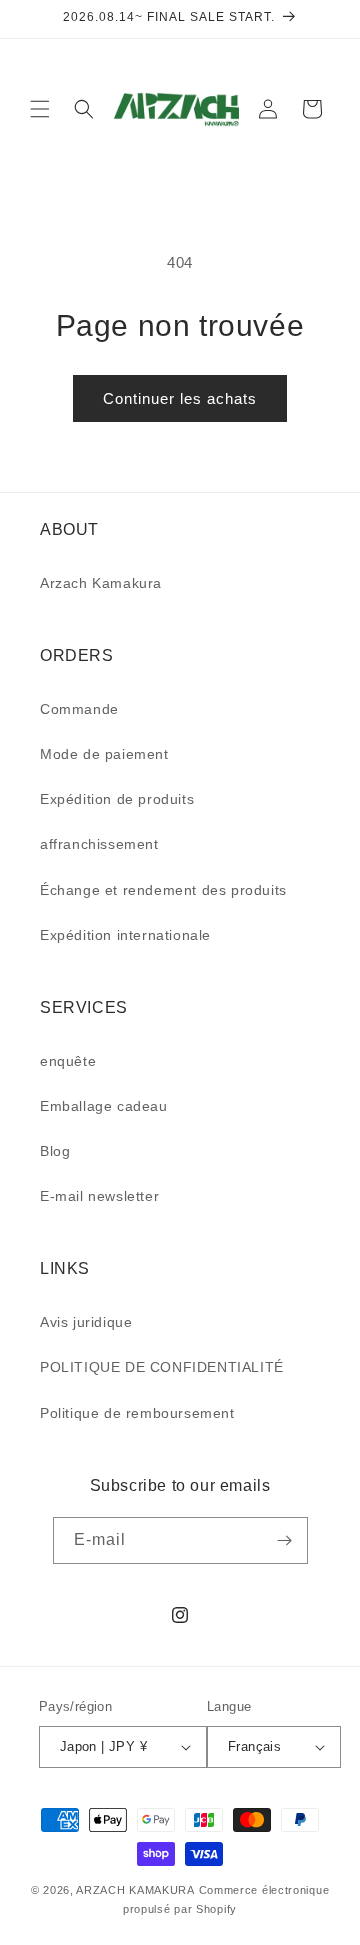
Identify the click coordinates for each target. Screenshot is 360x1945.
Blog (55, 1151)
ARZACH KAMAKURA (135, 1890)
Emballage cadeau (104, 1106)
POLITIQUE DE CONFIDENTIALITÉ (162, 1367)
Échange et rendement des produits (163, 890)
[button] (40, 109)
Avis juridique (86, 1322)
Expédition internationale (125, 935)
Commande (79, 709)
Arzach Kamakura (101, 583)
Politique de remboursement (137, 1413)
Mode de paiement (104, 754)
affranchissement (99, 844)
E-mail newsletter (99, 1196)
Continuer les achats (180, 398)
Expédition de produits (117, 799)
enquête (68, 1061)
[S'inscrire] (285, 1540)
